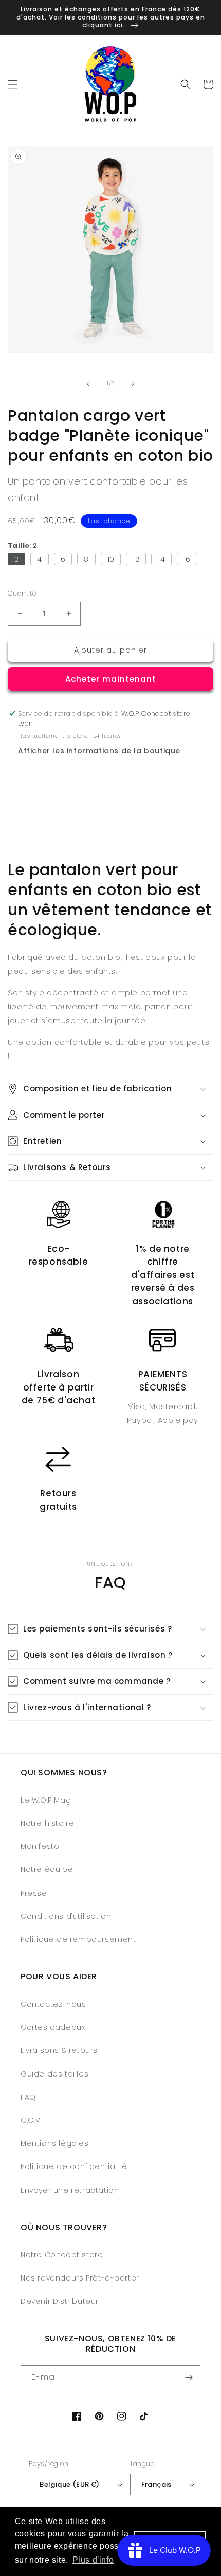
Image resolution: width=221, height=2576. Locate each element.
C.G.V (31, 2120)
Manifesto (40, 1846)
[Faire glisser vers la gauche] (88, 384)
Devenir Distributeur (60, 2301)
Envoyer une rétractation (70, 2190)
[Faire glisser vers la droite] (133, 384)
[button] (13, 84)
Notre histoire (47, 1823)
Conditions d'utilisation (66, 1916)
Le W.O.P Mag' (47, 1800)
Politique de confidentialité (74, 2166)
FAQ (28, 2097)
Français (156, 2484)
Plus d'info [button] (93, 2560)
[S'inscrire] (189, 2377)
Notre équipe (47, 1869)
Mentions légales (55, 2143)
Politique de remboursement (78, 1939)
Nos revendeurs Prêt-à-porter (80, 2278)
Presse (34, 1893)
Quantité (22, 593)
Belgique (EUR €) (69, 2484)
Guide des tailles (54, 2074)
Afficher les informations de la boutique (99, 751)
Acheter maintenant (111, 679)
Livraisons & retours (59, 2050)
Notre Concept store (62, 2255)
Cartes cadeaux (53, 2027)
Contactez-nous (53, 2004)
